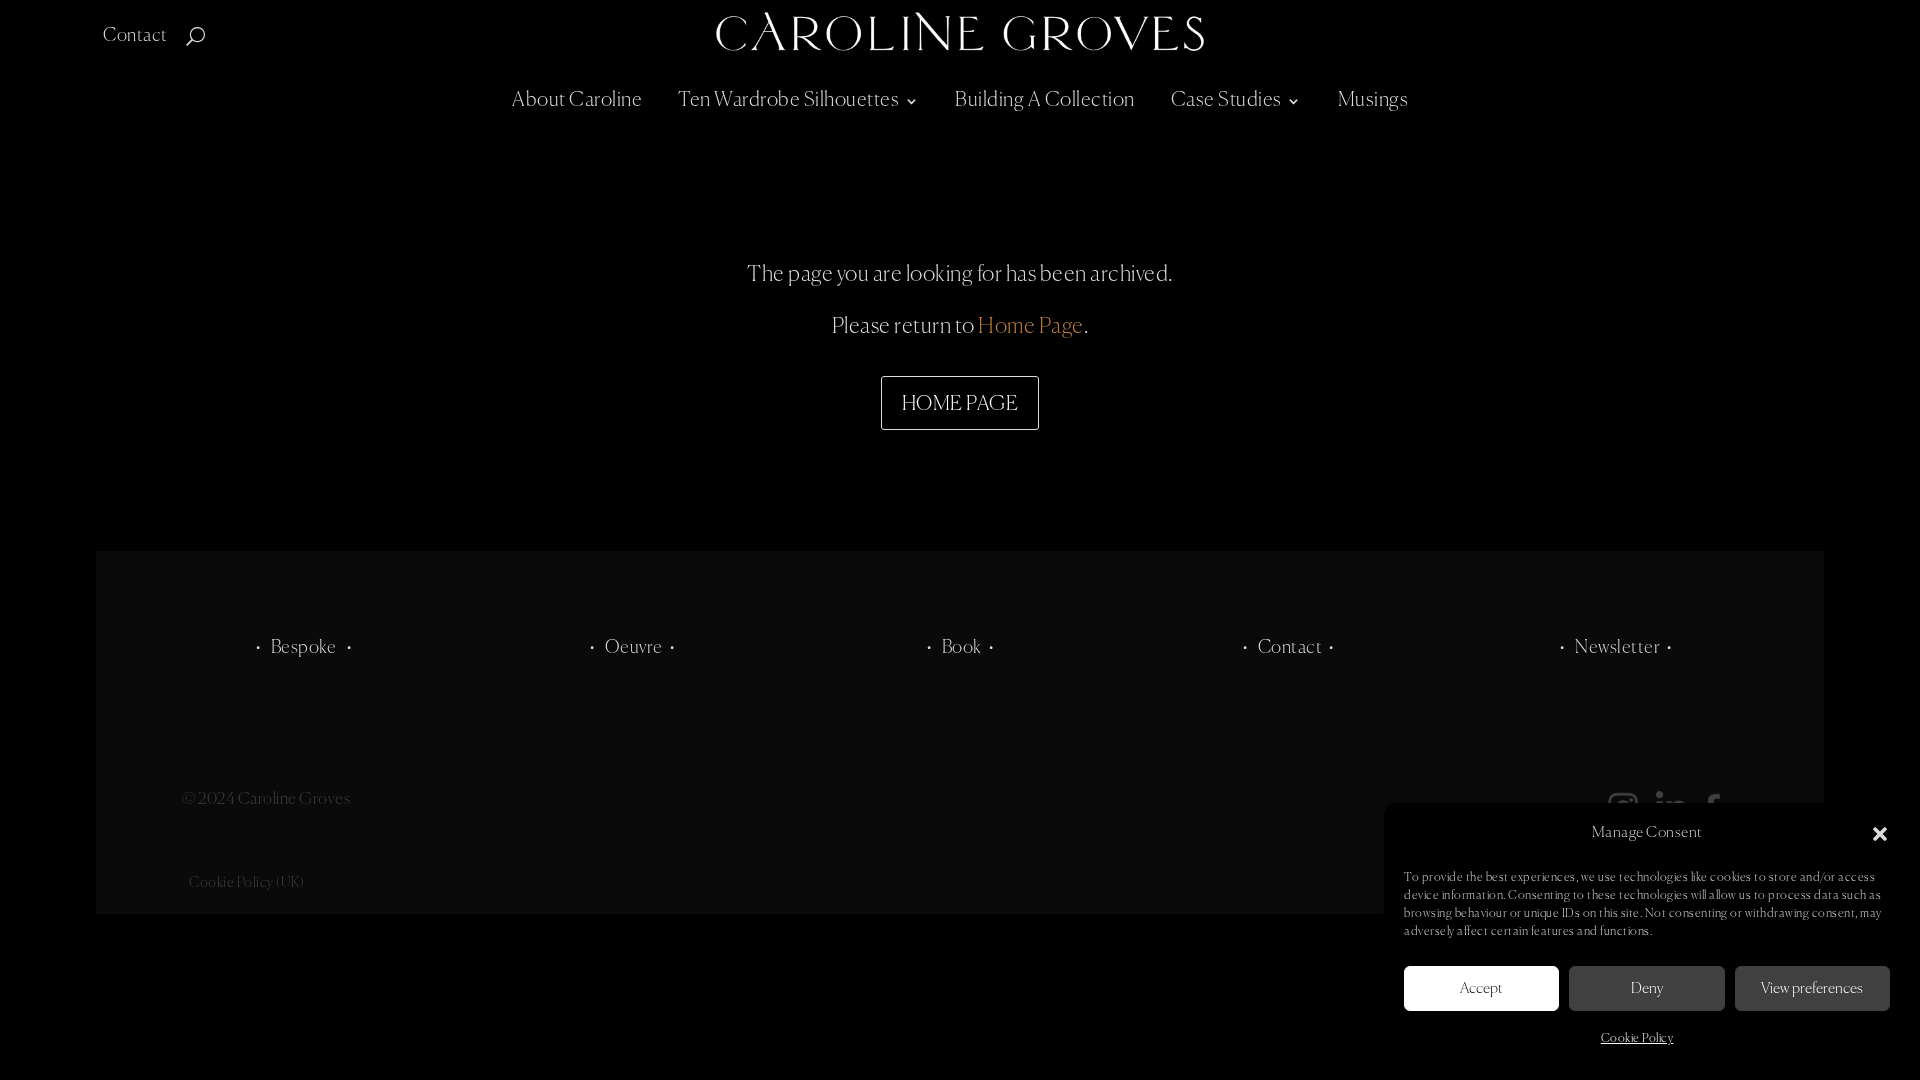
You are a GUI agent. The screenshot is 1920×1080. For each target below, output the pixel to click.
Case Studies (1226, 100)
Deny (1647, 988)
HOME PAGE (960, 404)
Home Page (1031, 327)
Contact (135, 37)
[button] (1880, 834)
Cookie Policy (1637, 1039)
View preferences (1812, 988)
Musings (1373, 100)
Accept (1481, 988)
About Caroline (577, 100)
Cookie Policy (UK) (246, 883)
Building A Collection (1045, 100)
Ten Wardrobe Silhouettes (788, 100)
